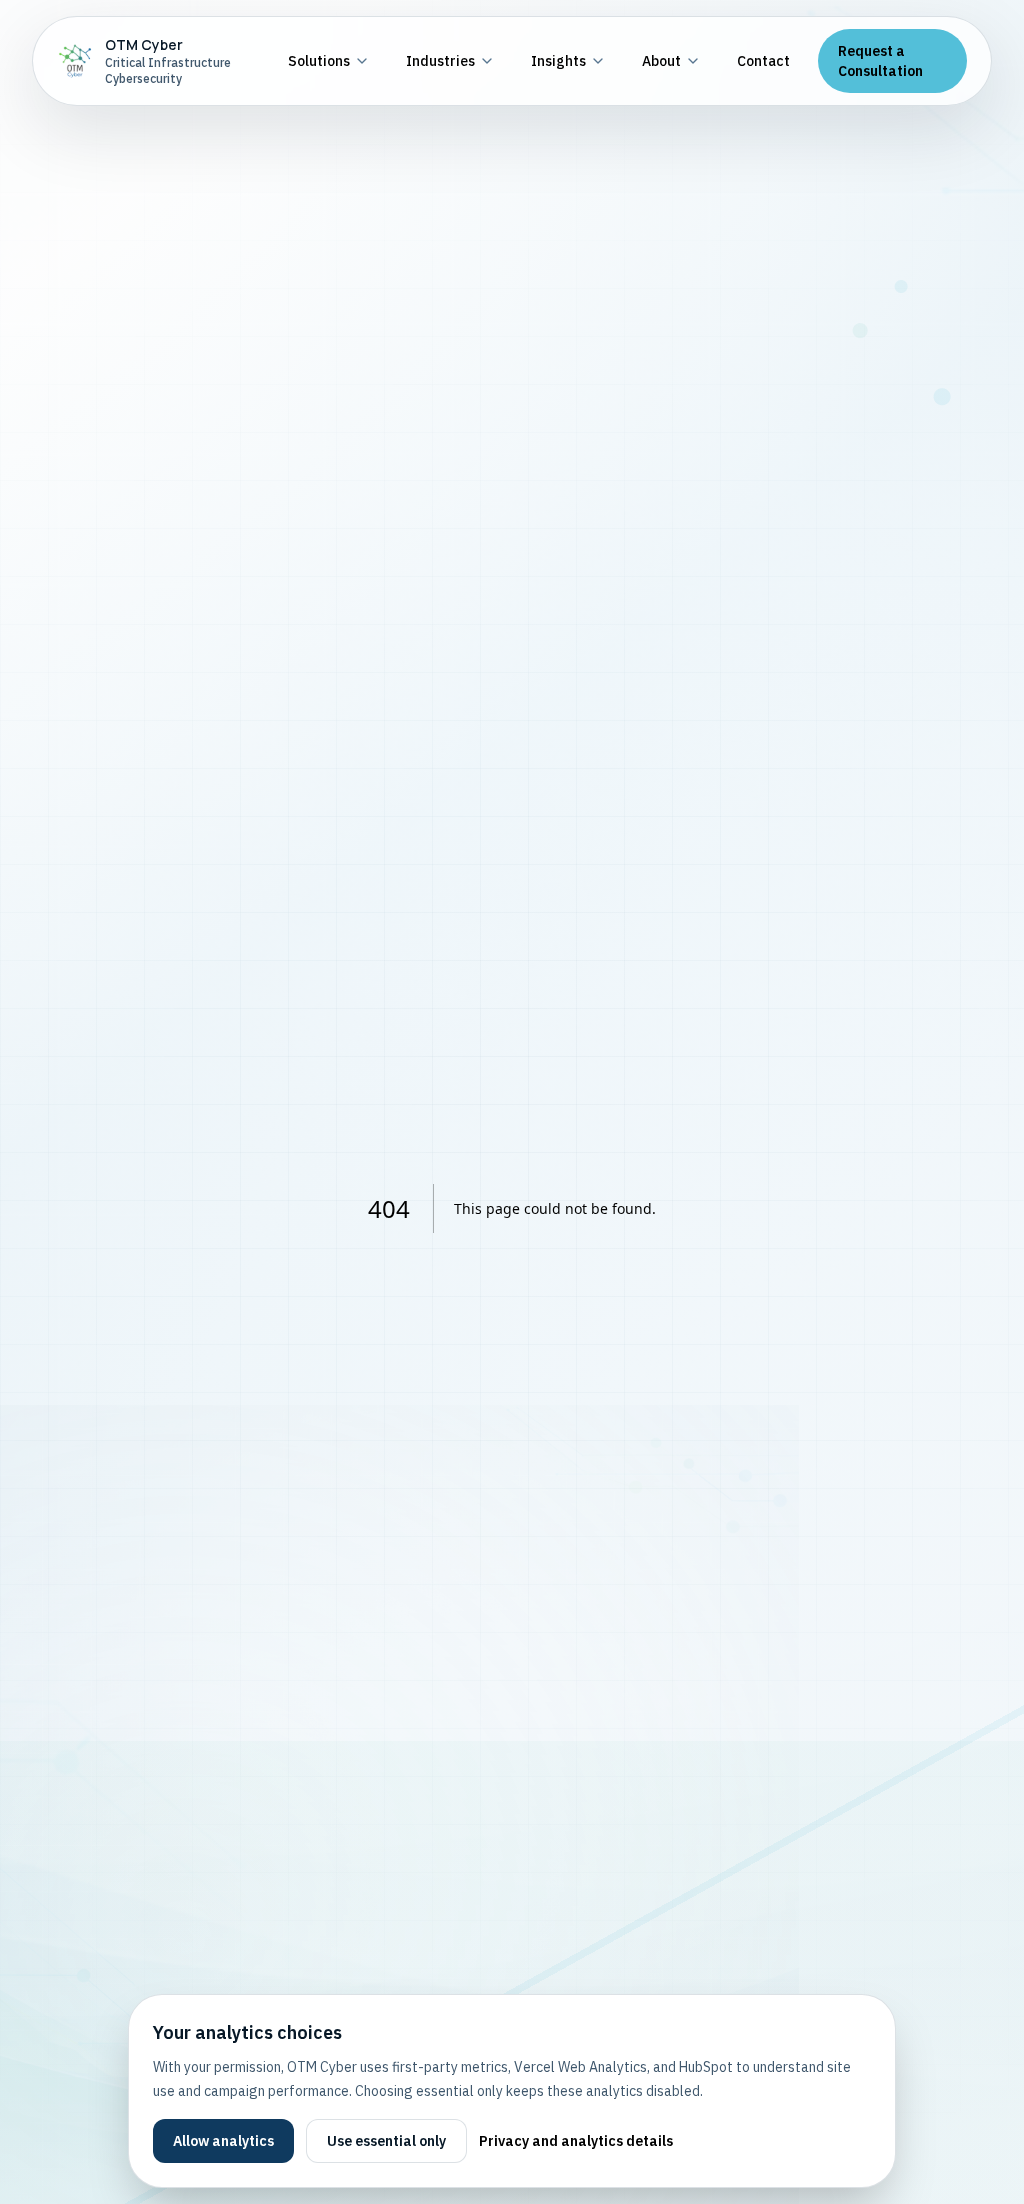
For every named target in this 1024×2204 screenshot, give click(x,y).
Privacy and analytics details (576, 2141)
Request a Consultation (880, 61)
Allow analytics (223, 2141)
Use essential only (386, 2141)
